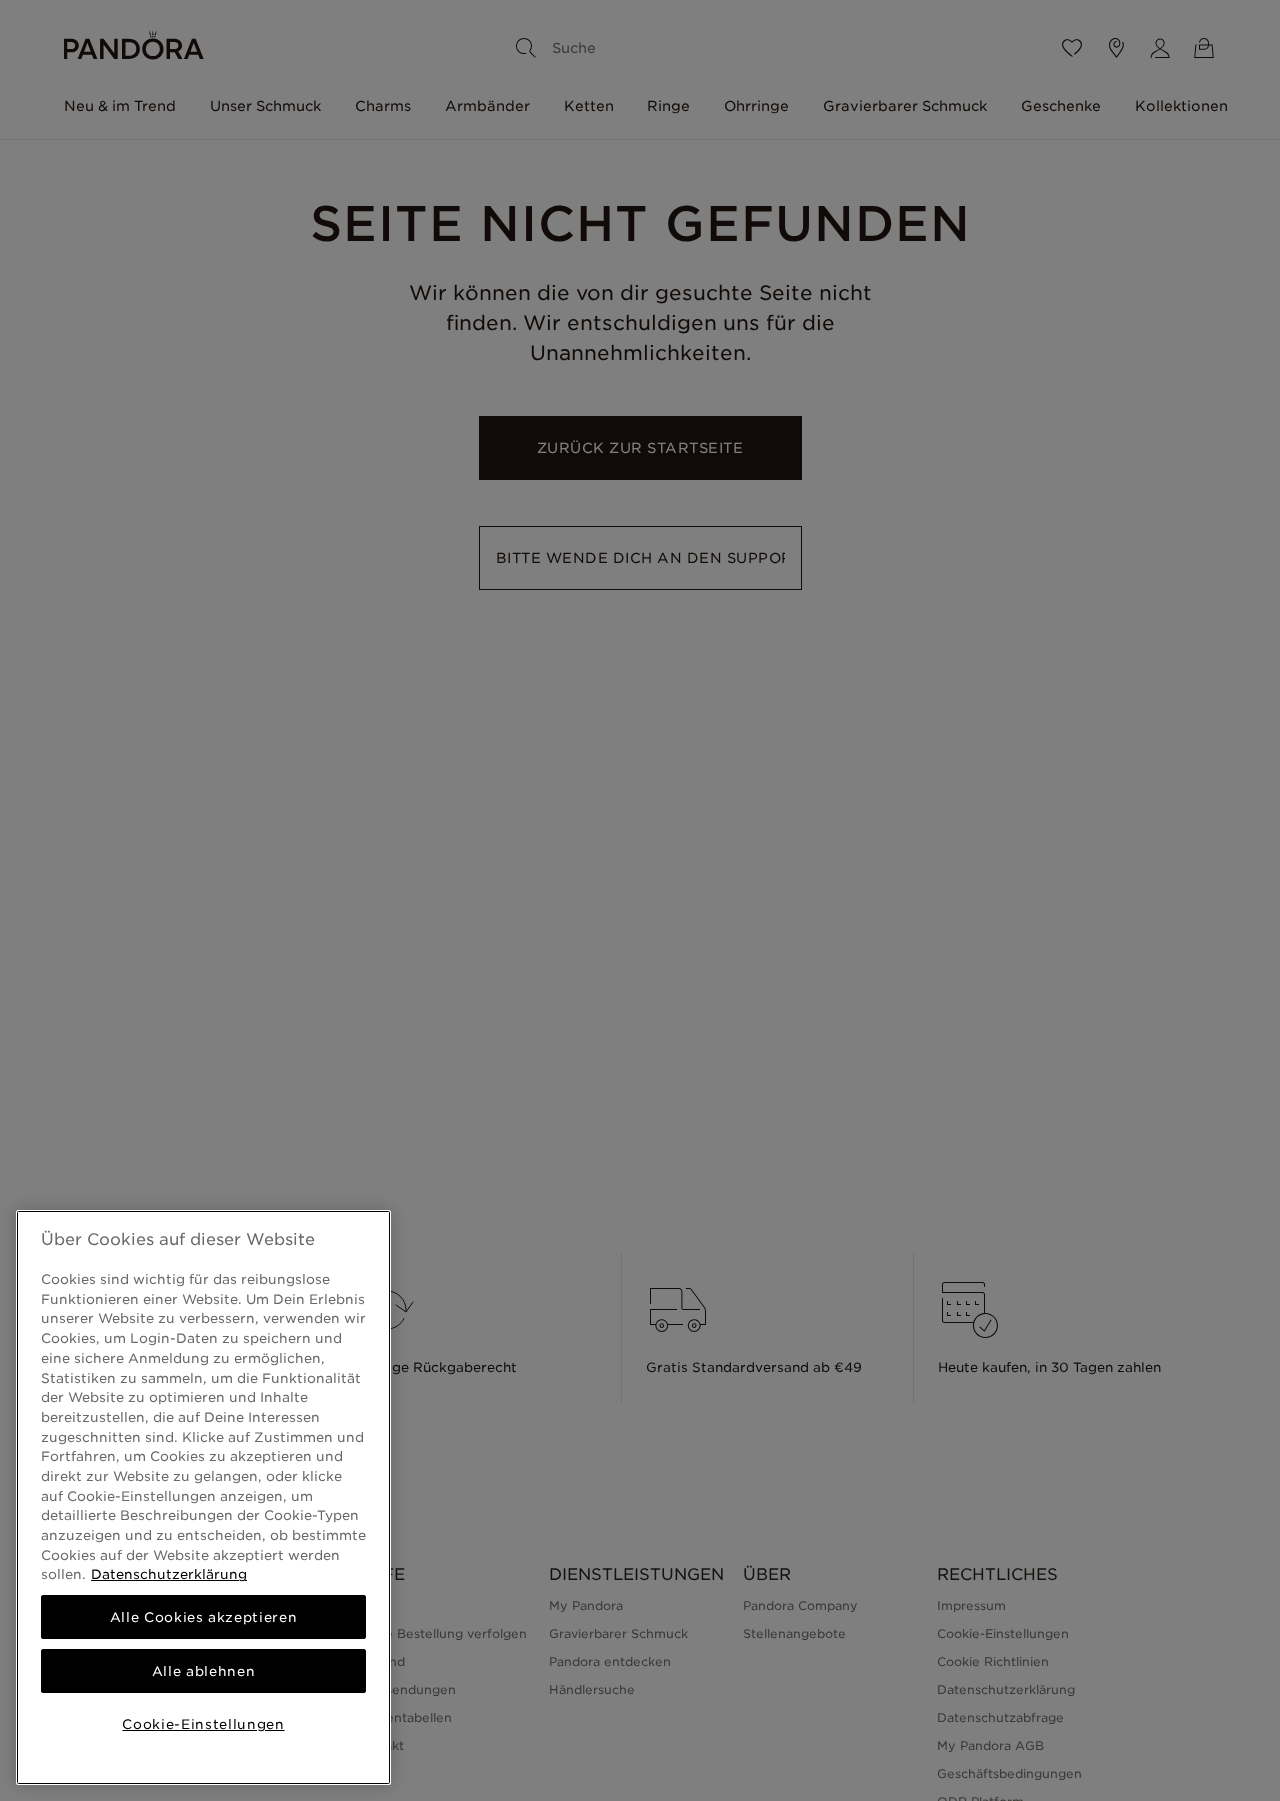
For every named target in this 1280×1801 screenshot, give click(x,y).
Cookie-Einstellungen (203, 1724)
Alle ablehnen (204, 1671)
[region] (203, 1497)
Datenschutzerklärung (169, 1574)
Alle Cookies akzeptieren (204, 1617)
